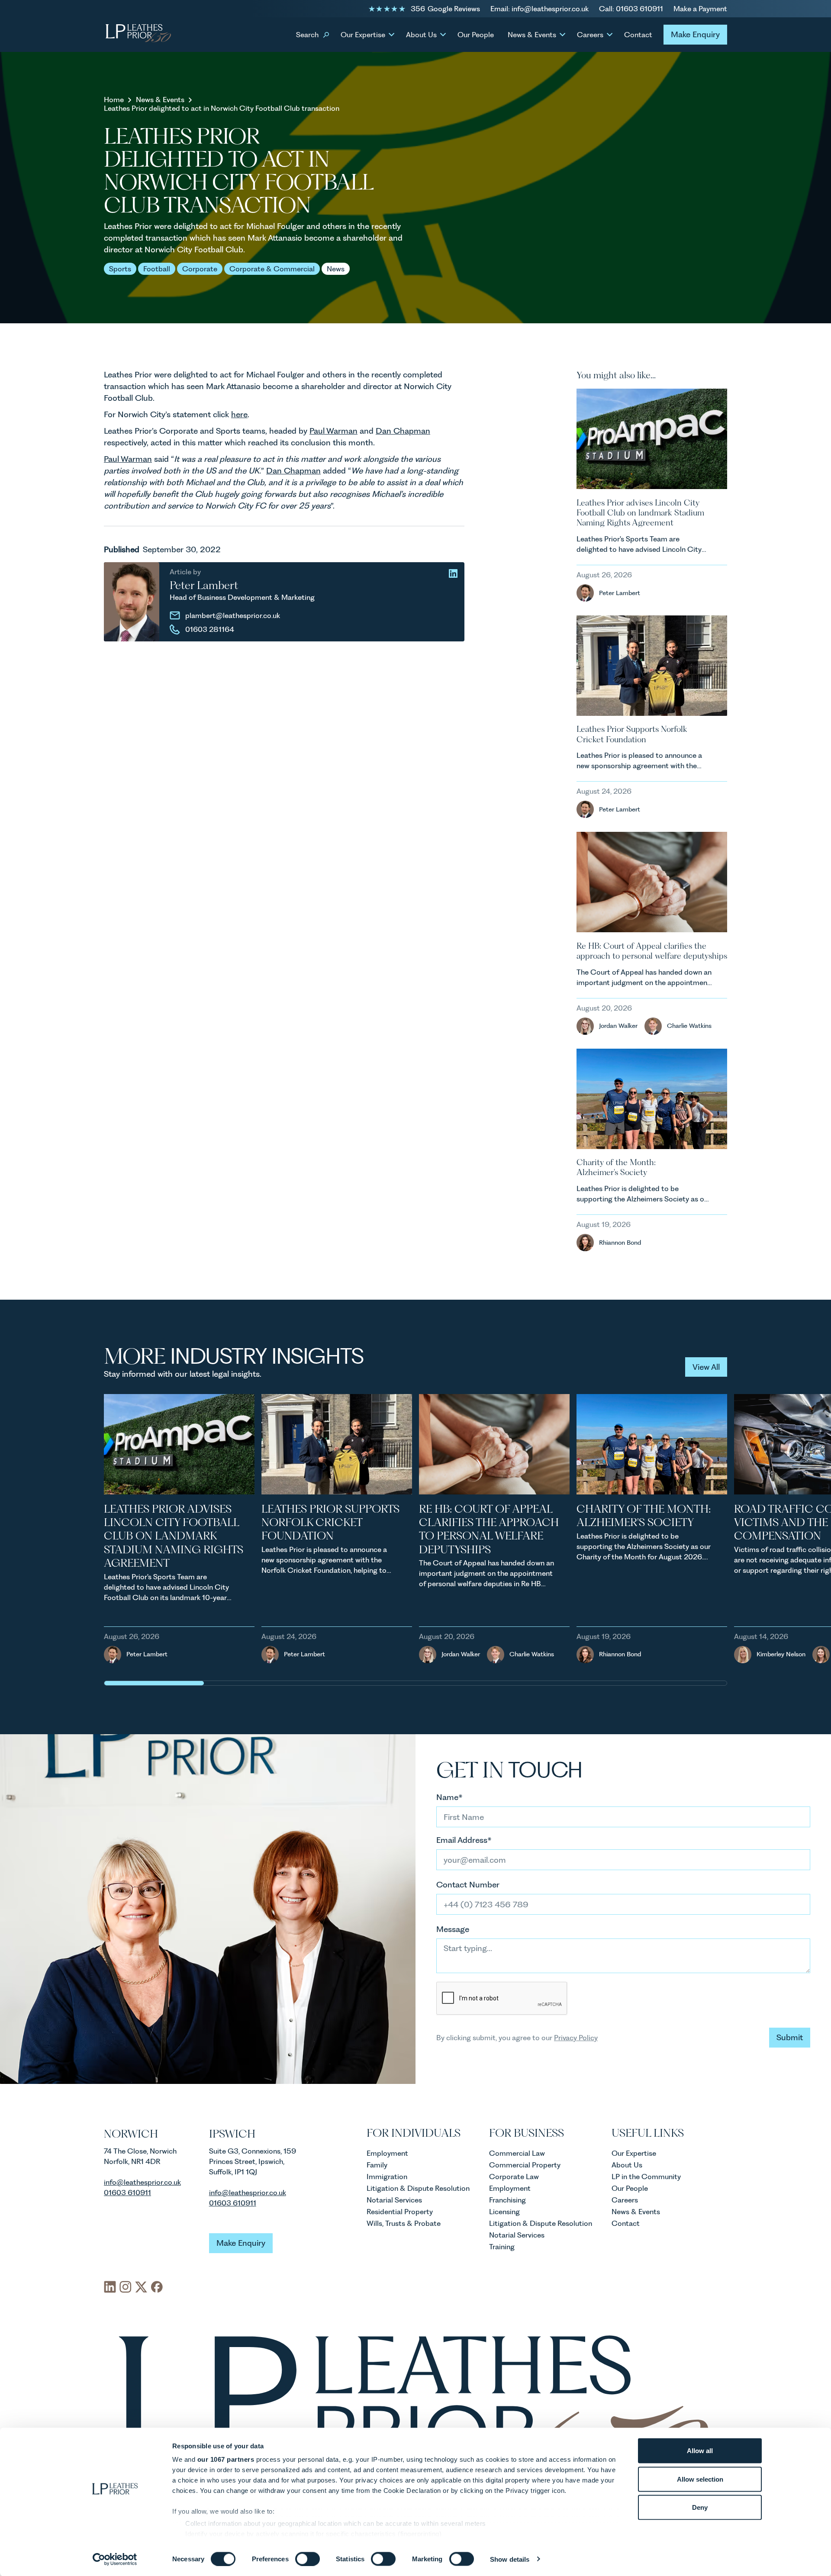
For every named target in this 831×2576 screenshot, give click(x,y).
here (239, 414)
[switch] (308, 2559)
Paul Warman (333, 431)
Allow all (700, 2451)
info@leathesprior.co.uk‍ (142, 2182)
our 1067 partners (226, 2459)
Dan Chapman (403, 431)
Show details (510, 2559)
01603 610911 (127, 2193)
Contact (638, 35)
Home (114, 100)
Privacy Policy (576, 2038)
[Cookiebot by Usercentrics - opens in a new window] (115, 2559)
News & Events (160, 100)
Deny (700, 2507)
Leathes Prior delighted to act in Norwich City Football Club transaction (222, 108)
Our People (476, 35)
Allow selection (700, 2479)
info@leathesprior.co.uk (248, 2193)
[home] (138, 34)
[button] (311, 34)
